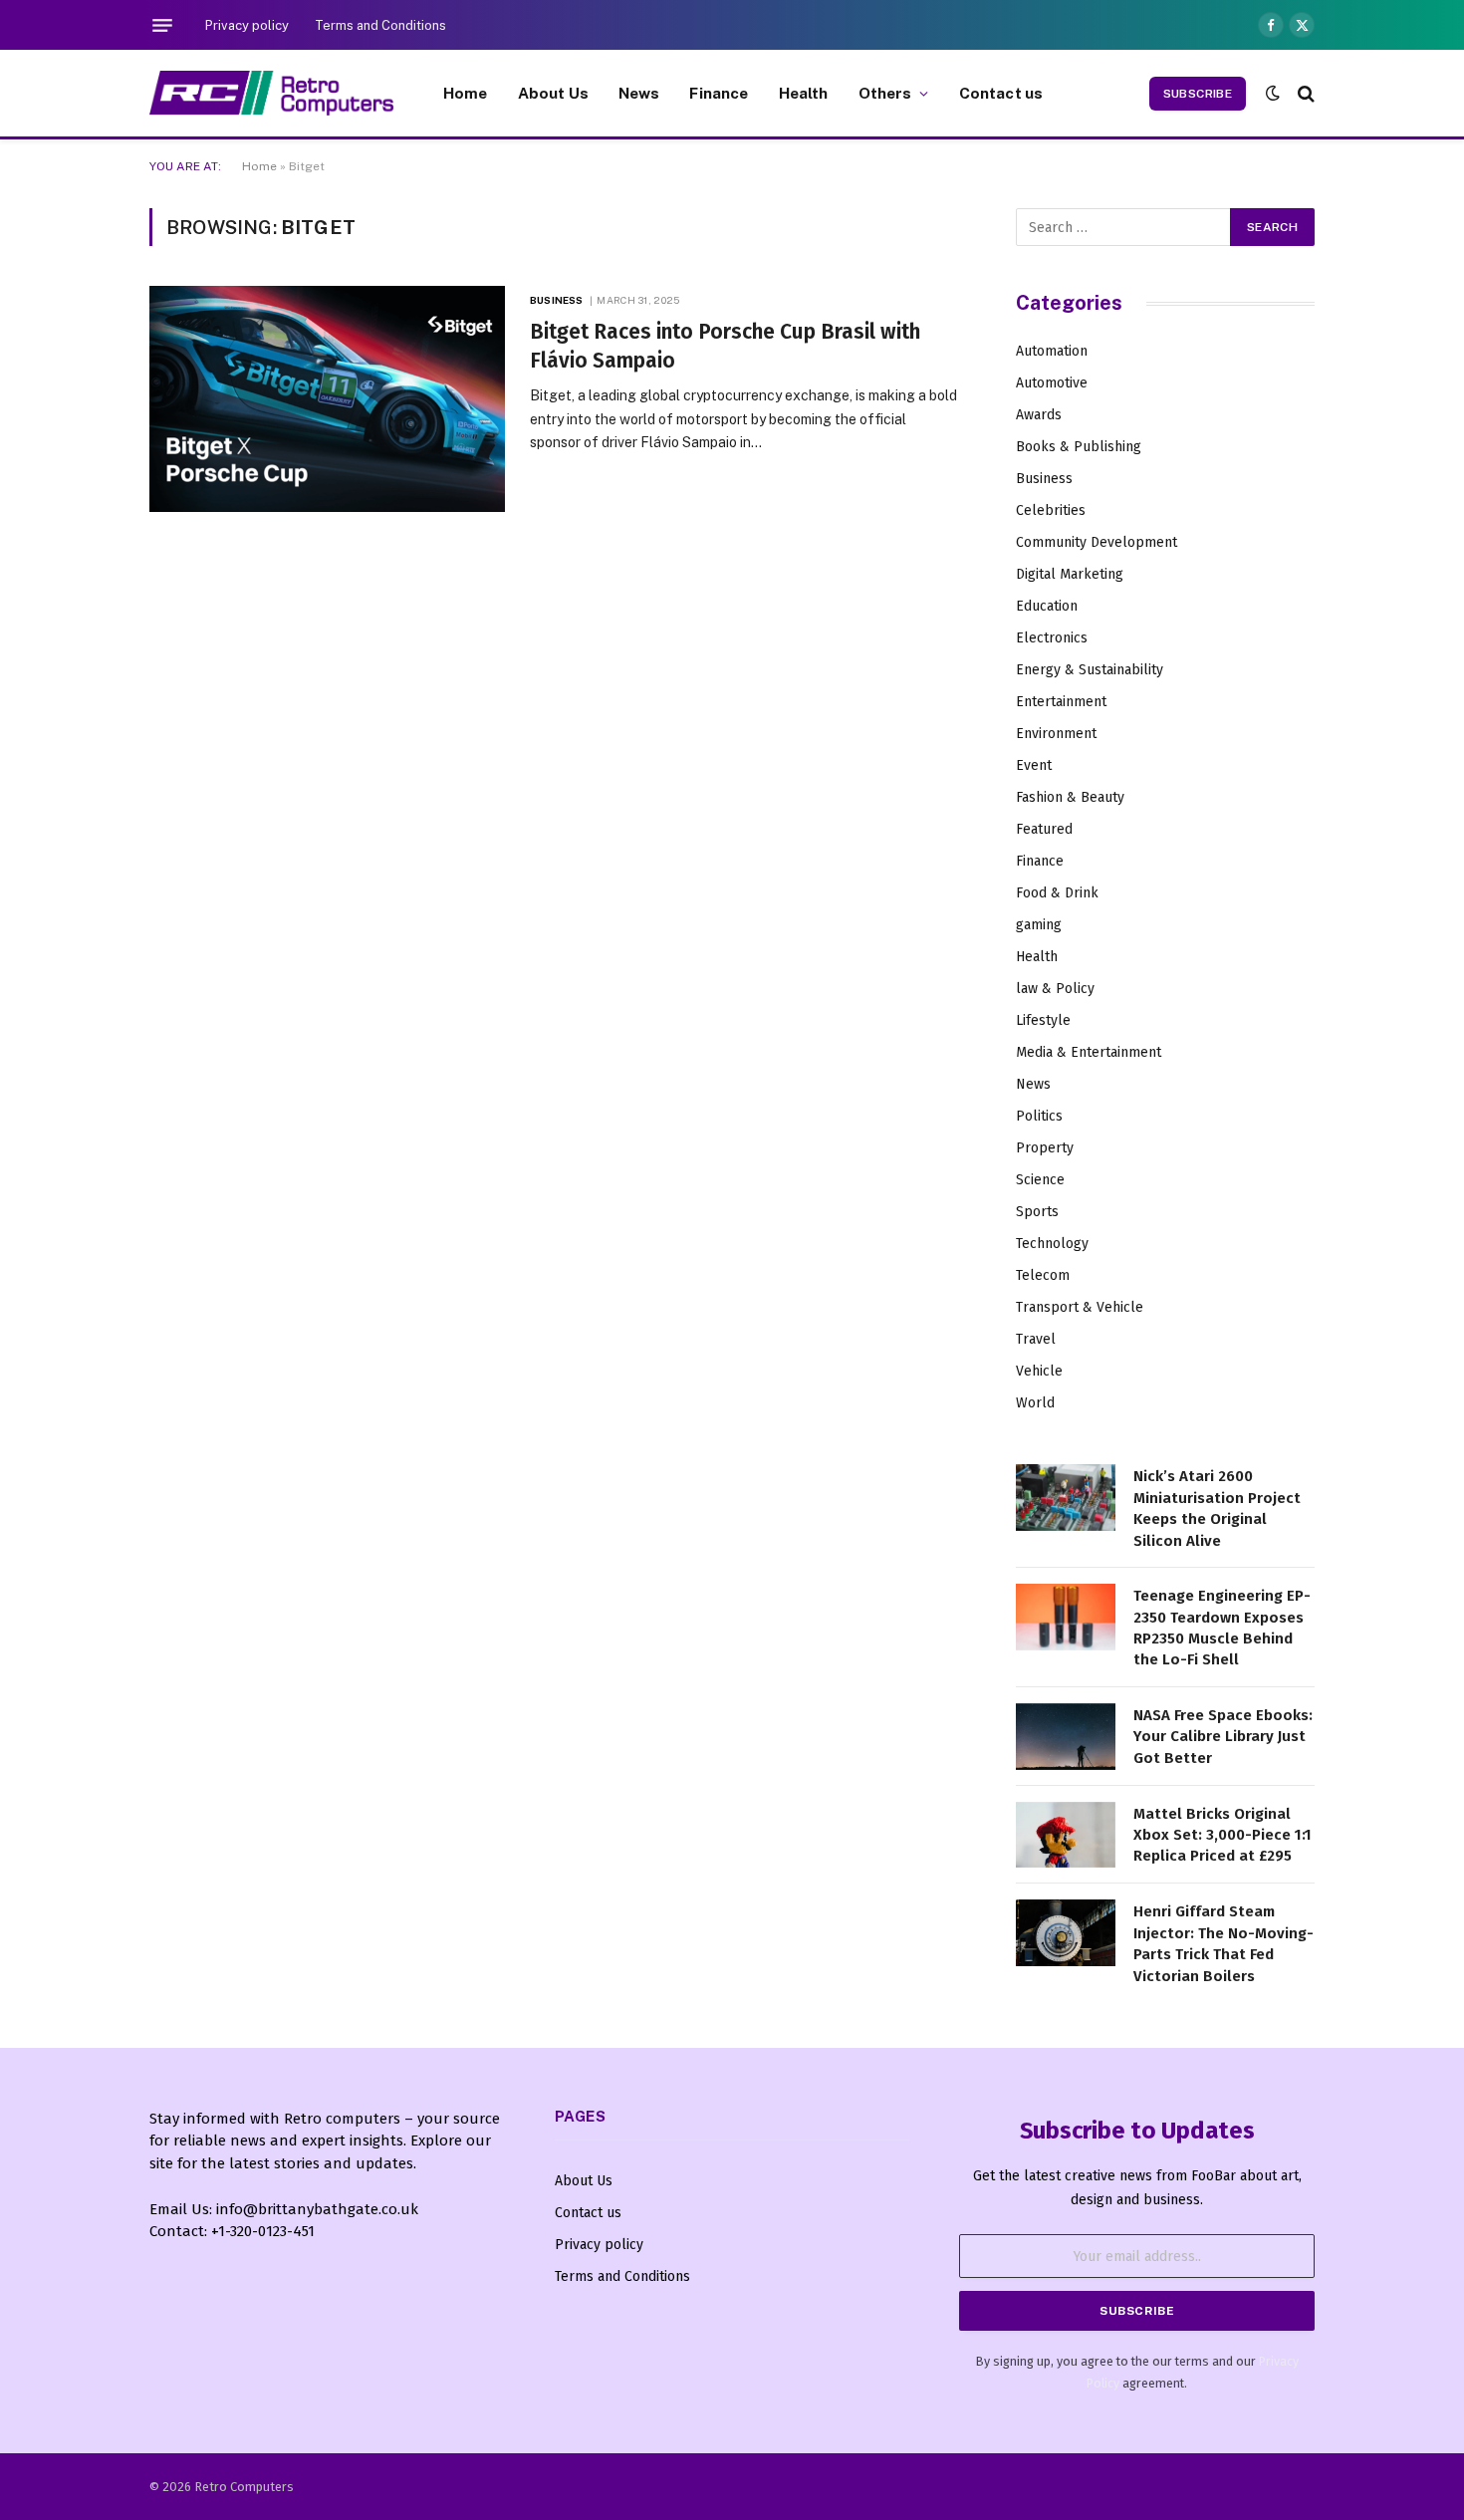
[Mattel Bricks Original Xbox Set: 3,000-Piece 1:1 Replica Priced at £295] (1066, 1835)
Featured (1044, 829)
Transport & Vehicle (1080, 1307)
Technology (1052, 1244)
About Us (553, 93)
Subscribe (1198, 94)
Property (1045, 1148)
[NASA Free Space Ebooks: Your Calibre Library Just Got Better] (1066, 1737)
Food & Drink (1057, 893)
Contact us (1001, 93)
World (1035, 1403)
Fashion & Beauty (1070, 797)
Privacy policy (247, 25)
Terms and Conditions (380, 25)
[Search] (1304, 93)
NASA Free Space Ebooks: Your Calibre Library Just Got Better (1223, 1737)
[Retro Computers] (271, 93)
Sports (1037, 1212)
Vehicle (1039, 1371)
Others (885, 93)
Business (556, 300)
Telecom (1043, 1275)
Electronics (1052, 638)
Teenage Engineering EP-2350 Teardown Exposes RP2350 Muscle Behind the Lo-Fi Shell (1222, 1628)
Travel (1036, 1339)
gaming (1039, 925)
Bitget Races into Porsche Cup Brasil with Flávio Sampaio (725, 346)
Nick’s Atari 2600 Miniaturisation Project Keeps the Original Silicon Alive (1217, 1508)
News (639, 93)
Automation (1052, 351)
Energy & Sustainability (1090, 670)
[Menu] (162, 25)
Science (1040, 1180)
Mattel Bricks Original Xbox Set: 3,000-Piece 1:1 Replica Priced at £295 (1222, 1835)
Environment (1056, 734)
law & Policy (1055, 989)
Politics (1039, 1116)
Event (1034, 765)
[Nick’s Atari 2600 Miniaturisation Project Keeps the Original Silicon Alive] (1066, 1498)
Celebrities (1051, 510)
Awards (1039, 415)
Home (466, 93)
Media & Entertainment (1089, 1052)
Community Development (1097, 542)
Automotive (1052, 383)
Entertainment (1061, 702)
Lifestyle (1043, 1020)
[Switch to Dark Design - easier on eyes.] (1273, 93)
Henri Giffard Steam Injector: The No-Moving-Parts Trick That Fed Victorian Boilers (1223, 1943)
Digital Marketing (1070, 574)
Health (804, 93)
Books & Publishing (1079, 447)
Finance (719, 93)
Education (1047, 606)
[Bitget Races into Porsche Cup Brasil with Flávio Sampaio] (327, 399)
